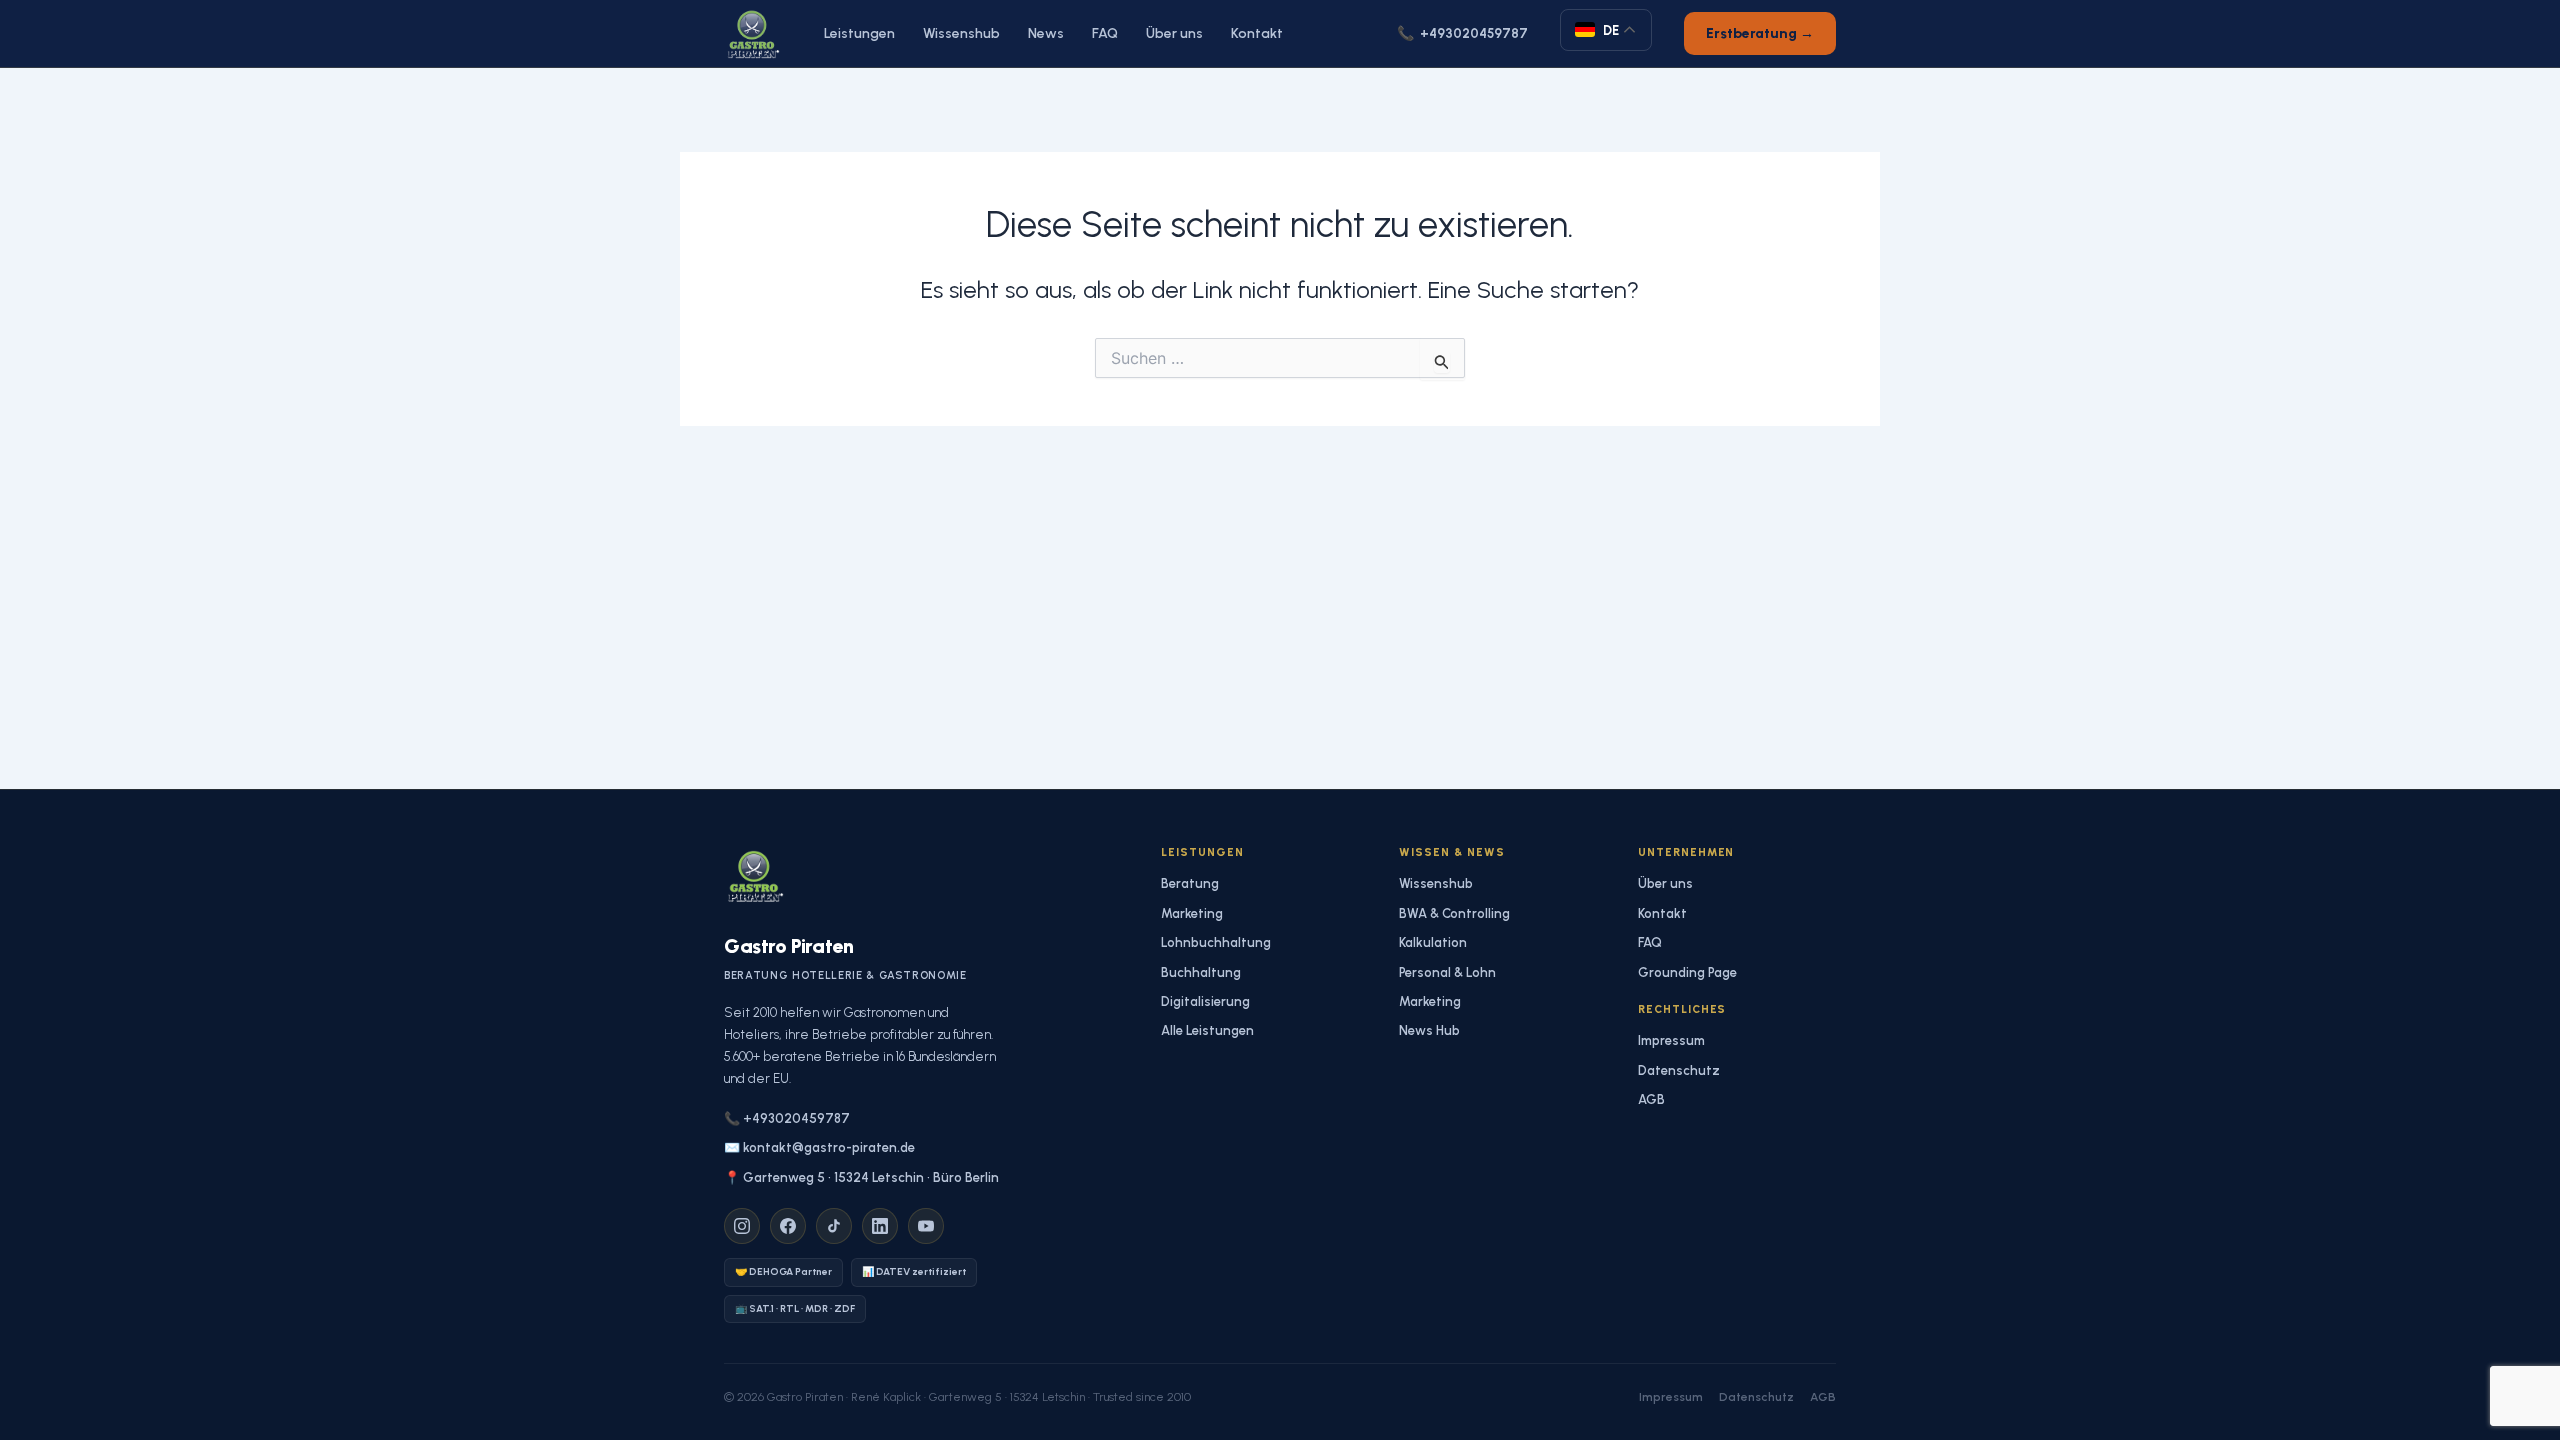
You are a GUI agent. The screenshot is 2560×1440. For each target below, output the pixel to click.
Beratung (1190, 883)
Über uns (1174, 33)
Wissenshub (961, 33)
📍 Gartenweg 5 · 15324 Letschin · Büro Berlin (861, 1177)
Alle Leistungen (1207, 1030)
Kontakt (1257, 33)
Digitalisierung (1205, 1001)
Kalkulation (1433, 942)
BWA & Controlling (1454, 913)
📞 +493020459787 (787, 1118)
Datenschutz (1679, 1070)
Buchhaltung (1201, 972)
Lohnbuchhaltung (1216, 942)
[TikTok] (834, 1226)
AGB (1651, 1099)
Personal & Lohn (1447, 972)
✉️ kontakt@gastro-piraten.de (819, 1147)
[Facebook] (788, 1226)
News (1046, 33)
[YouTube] (926, 1226)
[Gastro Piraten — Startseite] (752, 34)
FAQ (1105, 33)
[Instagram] (742, 1226)
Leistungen (859, 33)
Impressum (1671, 1040)
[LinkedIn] (880, 1226)
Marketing (1192, 913)
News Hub (1429, 1030)
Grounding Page (1687, 972)
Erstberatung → (1760, 33)
